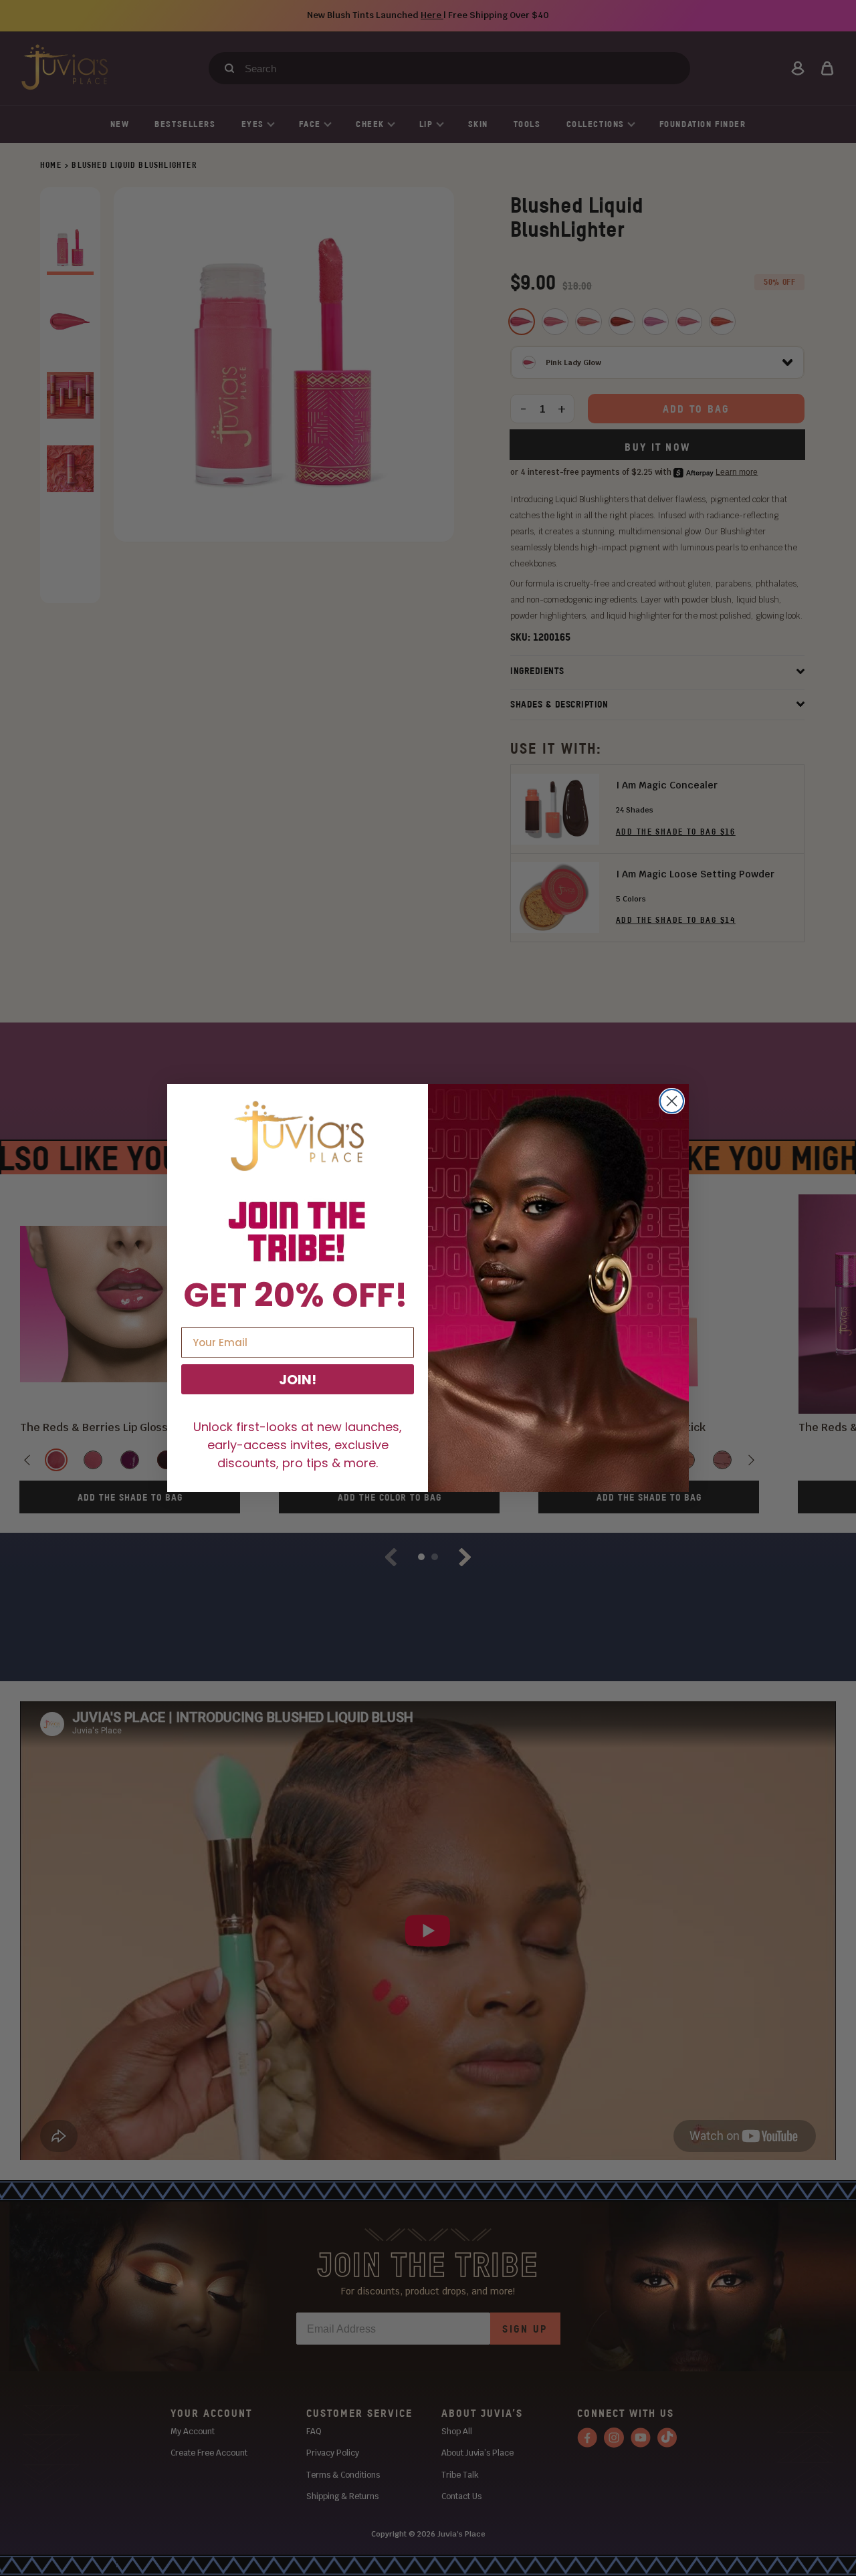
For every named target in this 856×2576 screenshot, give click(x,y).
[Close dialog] (672, 1101)
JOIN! (298, 1380)
